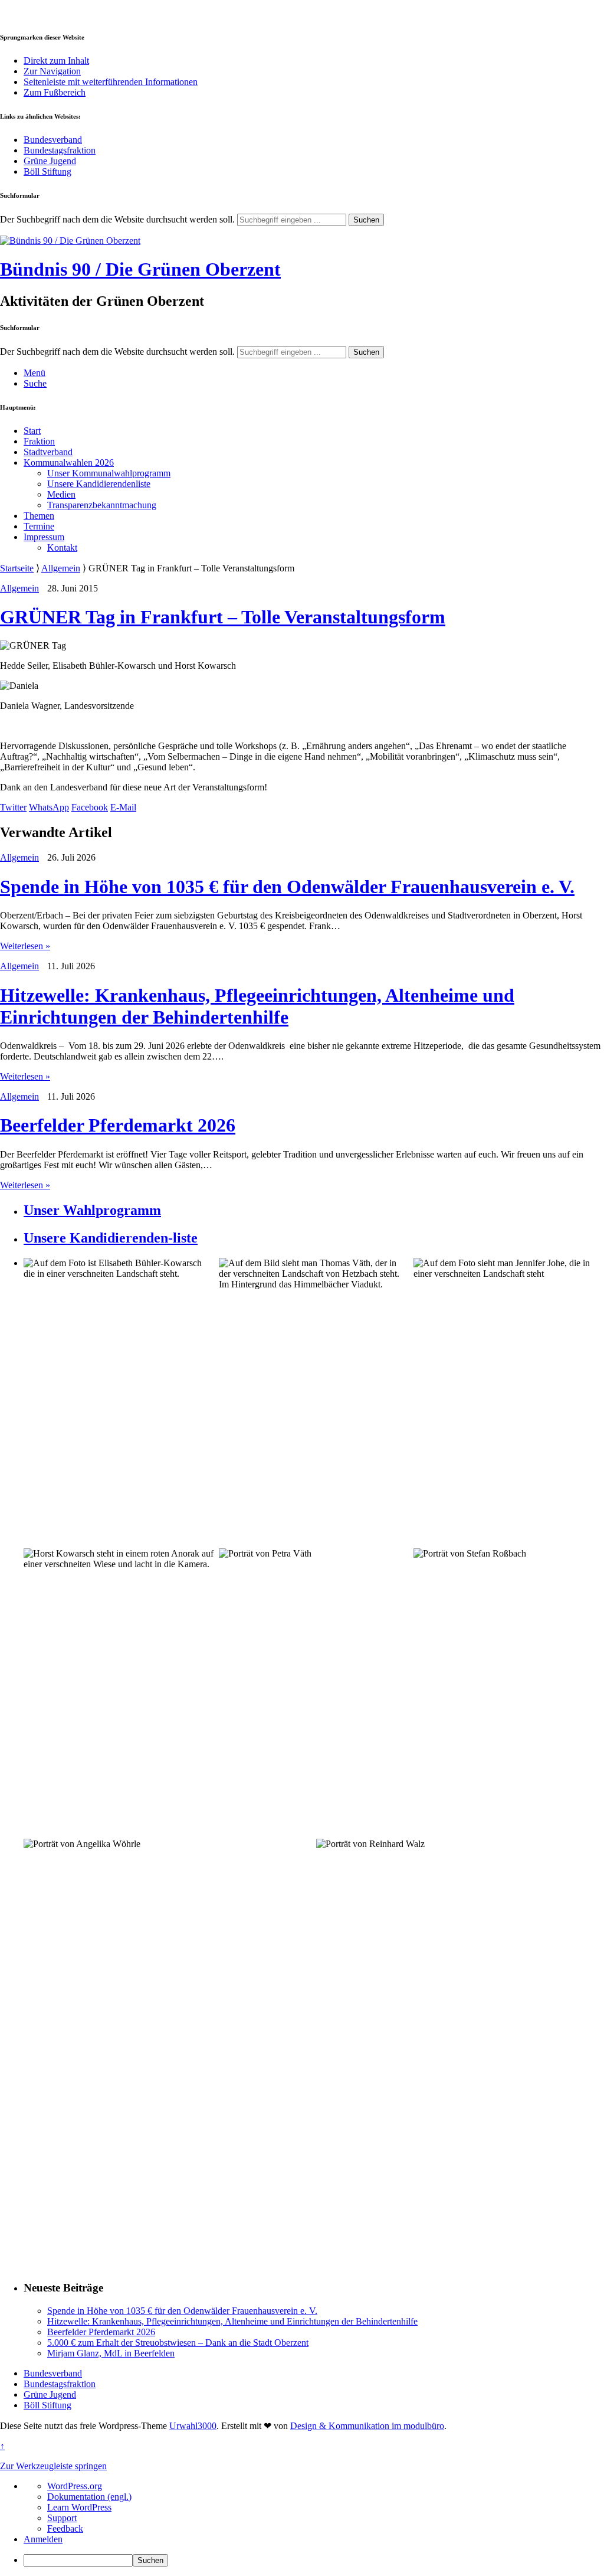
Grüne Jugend (50, 161)
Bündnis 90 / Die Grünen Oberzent (140, 269)
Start (32, 431)
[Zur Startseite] (70, 241)
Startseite (17, 568)
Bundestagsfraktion (60, 150)
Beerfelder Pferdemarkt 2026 (118, 1125)
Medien (61, 494)
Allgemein (61, 568)
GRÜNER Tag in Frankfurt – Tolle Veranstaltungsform (223, 617)
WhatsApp (49, 807)
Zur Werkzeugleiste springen (53, 2466)
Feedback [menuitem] (65, 2528)
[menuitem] (314, 2560)
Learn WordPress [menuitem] (79, 2507)
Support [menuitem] (62, 2518)
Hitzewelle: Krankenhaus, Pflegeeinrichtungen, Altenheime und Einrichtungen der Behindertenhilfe (257, 1006)
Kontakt (62, 547)
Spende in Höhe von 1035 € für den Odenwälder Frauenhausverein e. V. (287, 887)
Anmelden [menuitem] (43, 2539)
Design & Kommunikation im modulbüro (367, 2426)
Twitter (13, 807)
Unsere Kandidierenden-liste (111, 1238)
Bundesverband (53, 140)
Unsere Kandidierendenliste (99, 484)
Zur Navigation (52, 71)
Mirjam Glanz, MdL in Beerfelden (111, 2353)
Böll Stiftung (47, 171)
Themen (39, 516)
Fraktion (39, 441)
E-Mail (123, 807)
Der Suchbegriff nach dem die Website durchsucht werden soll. (117, 219)
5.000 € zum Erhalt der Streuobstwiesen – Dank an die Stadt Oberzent (178, 2343)
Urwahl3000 (193, 2426)
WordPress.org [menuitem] (75, 2486)
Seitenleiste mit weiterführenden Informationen (111, 82)
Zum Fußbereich (55, 92)
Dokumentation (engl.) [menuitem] (89, 2497)
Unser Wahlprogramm (92, 1210)
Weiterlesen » (25, 946)
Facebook (90, 807)
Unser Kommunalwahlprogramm (109, 473)
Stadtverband (48, 452)
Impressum (44, 537)
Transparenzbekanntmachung (102, 505)
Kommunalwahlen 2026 (69, 462)
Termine (39, 526)
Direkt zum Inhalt (56, 61)
